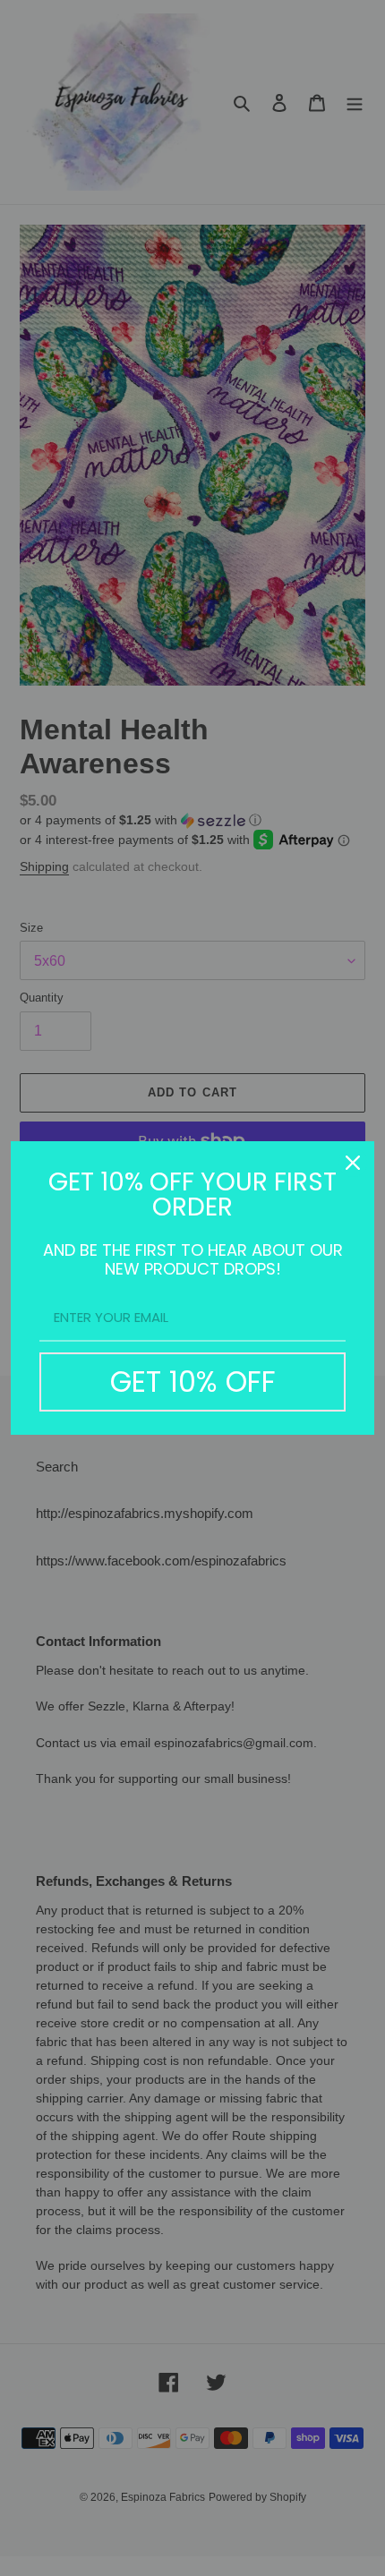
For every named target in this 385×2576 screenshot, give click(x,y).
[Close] (353, 1163)
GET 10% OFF (193, 1382)
